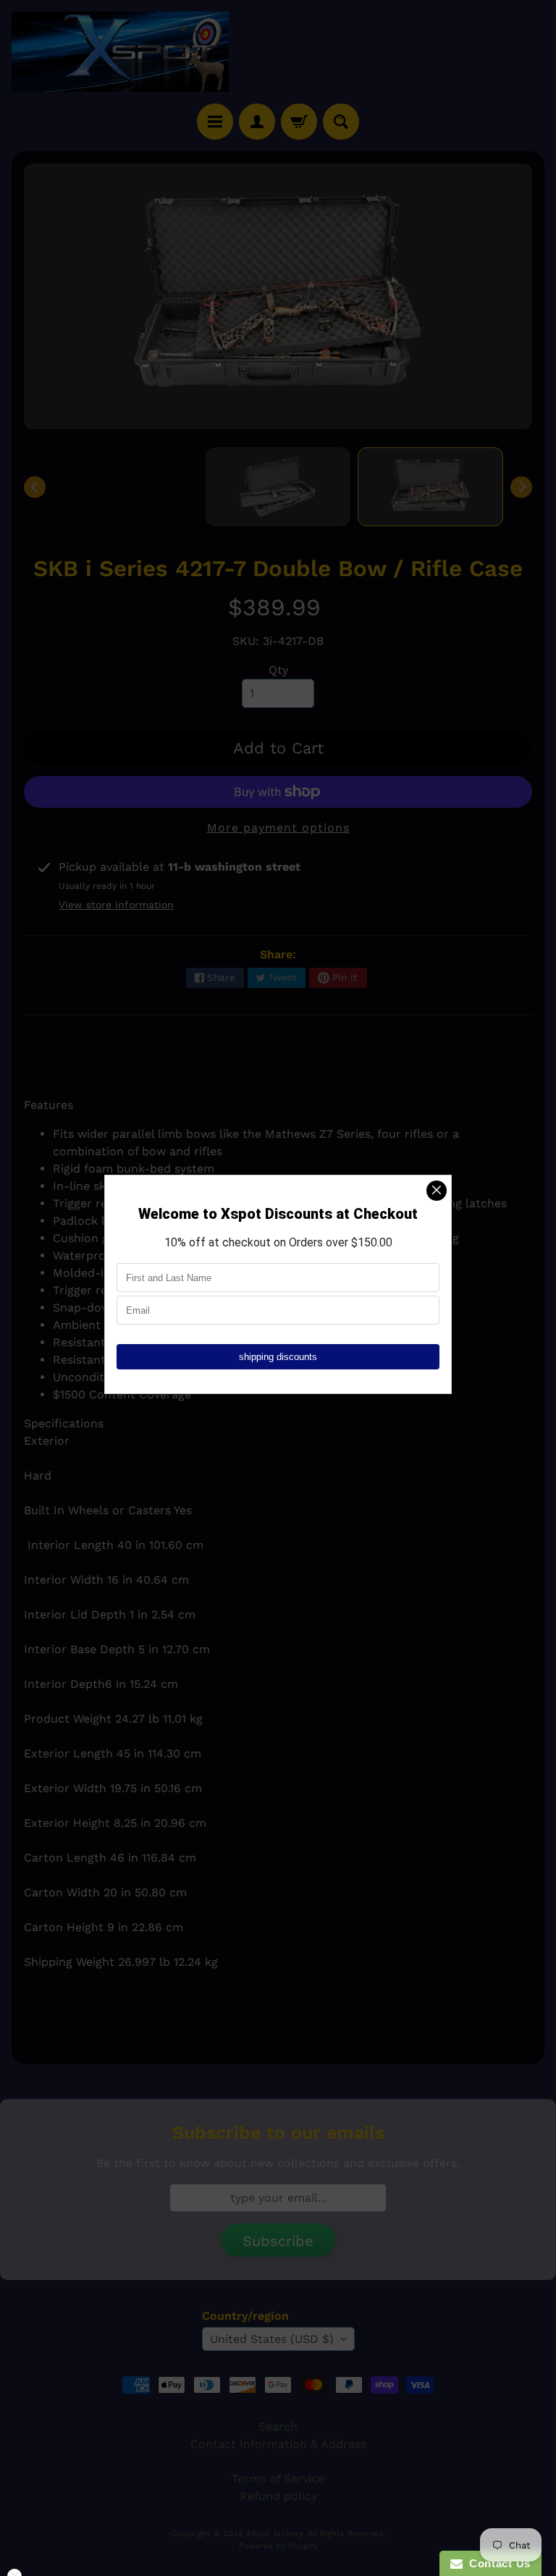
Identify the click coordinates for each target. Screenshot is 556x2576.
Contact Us (497, 2563)
